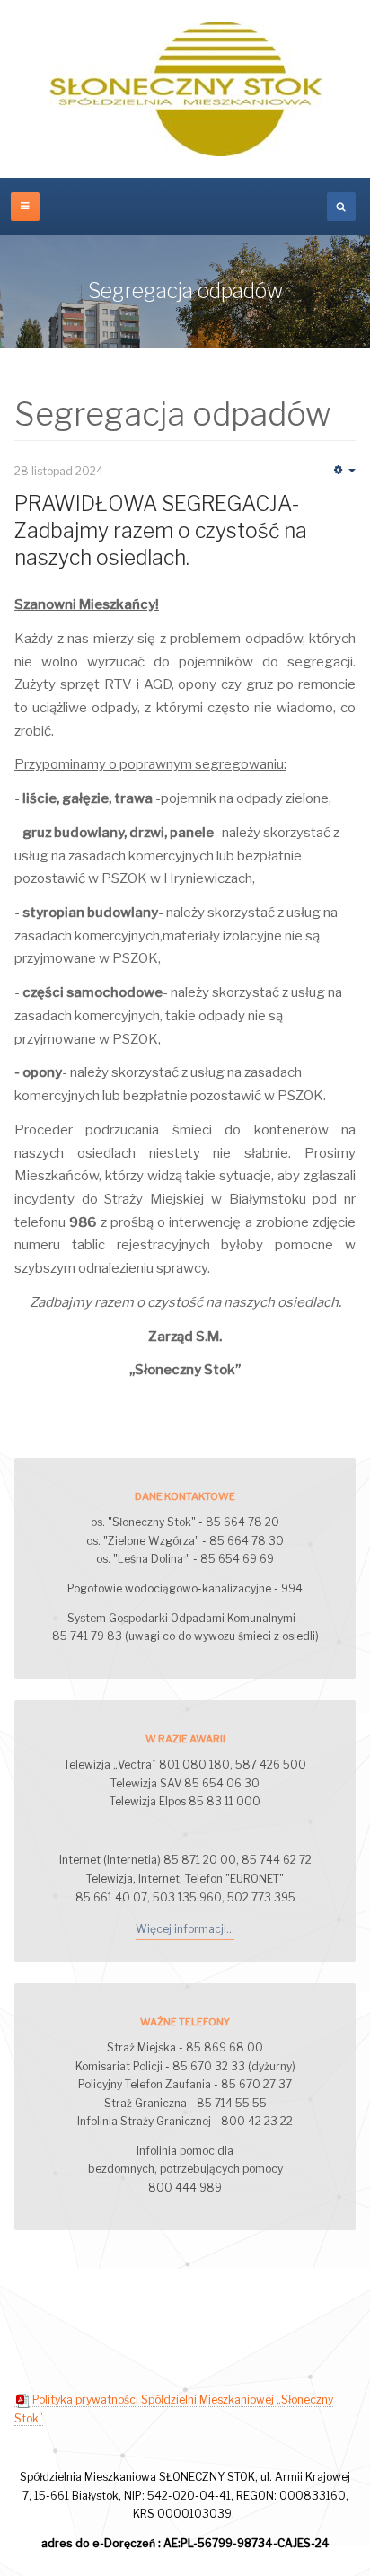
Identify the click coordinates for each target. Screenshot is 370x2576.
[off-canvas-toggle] (25, 207)
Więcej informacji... (185, 1929)
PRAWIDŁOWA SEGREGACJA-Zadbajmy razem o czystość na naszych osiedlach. (161, 531)
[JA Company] (185, 89)
